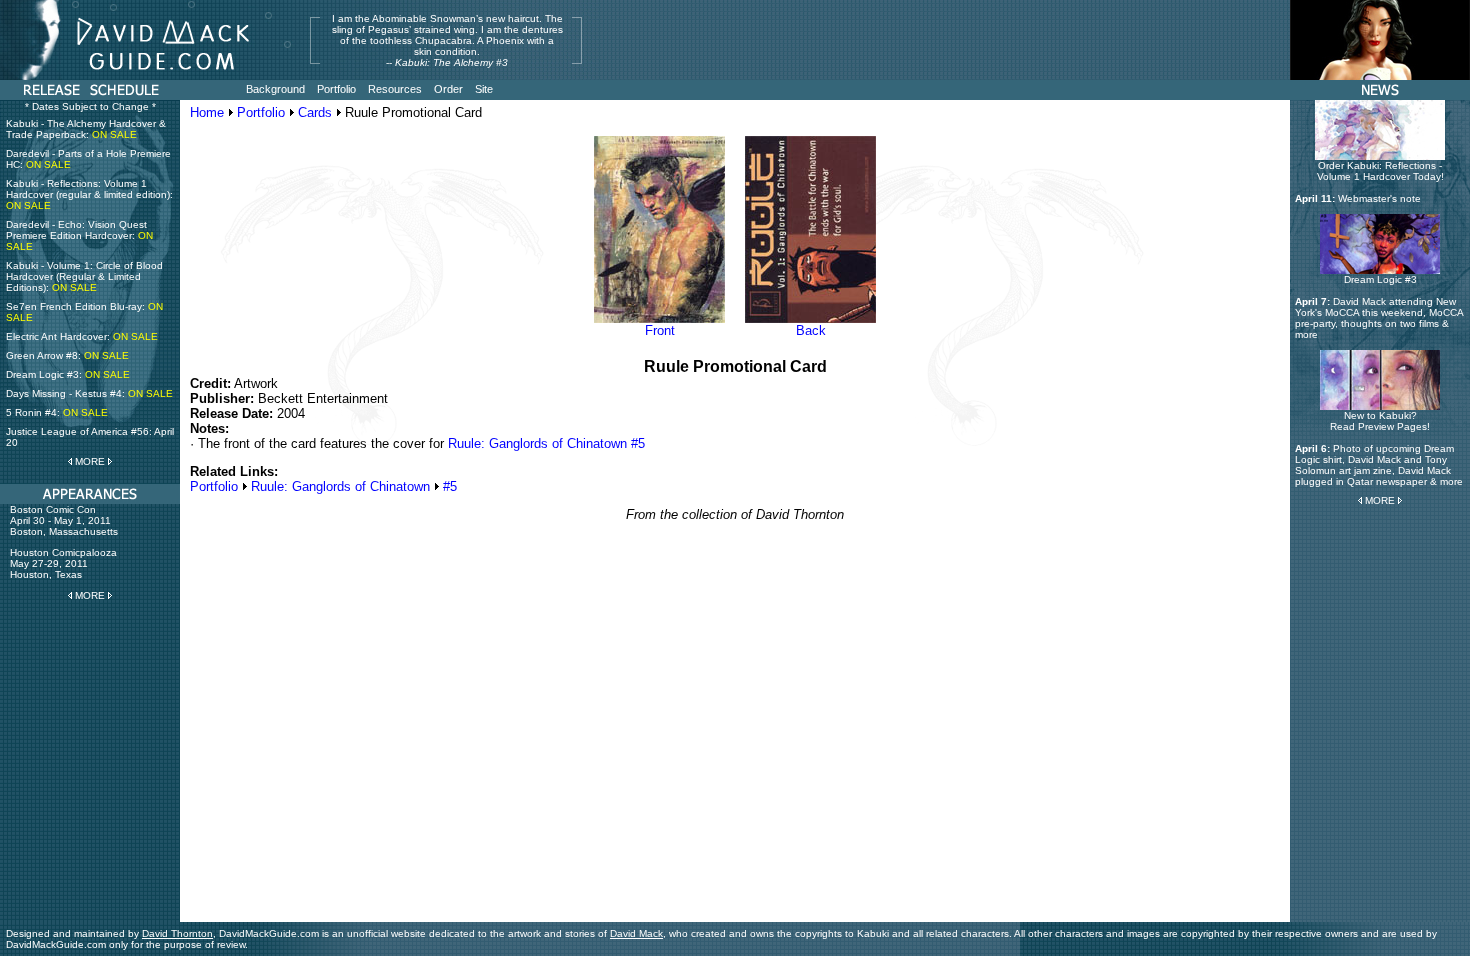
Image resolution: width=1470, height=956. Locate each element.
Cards (315, 112)
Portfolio (261, 112)
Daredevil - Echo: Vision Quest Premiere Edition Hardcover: (79, 235)
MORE (90, 461)
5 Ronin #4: (57, 412)
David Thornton (177, 933)
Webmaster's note (1379, 198)
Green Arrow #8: (67, 355)
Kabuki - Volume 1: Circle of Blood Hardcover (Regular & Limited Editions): (84, 276)
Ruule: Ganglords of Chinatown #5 (546, 443)
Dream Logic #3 (1380, 279)
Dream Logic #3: (68, 374)
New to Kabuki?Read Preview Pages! (1380, 421)
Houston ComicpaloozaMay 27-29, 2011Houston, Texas (63, 563)
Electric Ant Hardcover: (82, 336)
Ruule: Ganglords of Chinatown (340, 486)
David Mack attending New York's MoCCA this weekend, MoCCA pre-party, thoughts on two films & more (1379, 318)
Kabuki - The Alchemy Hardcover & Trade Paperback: (86, 129)
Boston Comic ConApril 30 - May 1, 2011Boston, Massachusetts (64, 520)
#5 (450, 486)
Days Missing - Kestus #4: (89, 393)
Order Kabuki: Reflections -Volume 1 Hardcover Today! (1380, 171)
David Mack (636, 933)
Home (207, 112)
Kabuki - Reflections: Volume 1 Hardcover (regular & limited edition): (89, 194)
